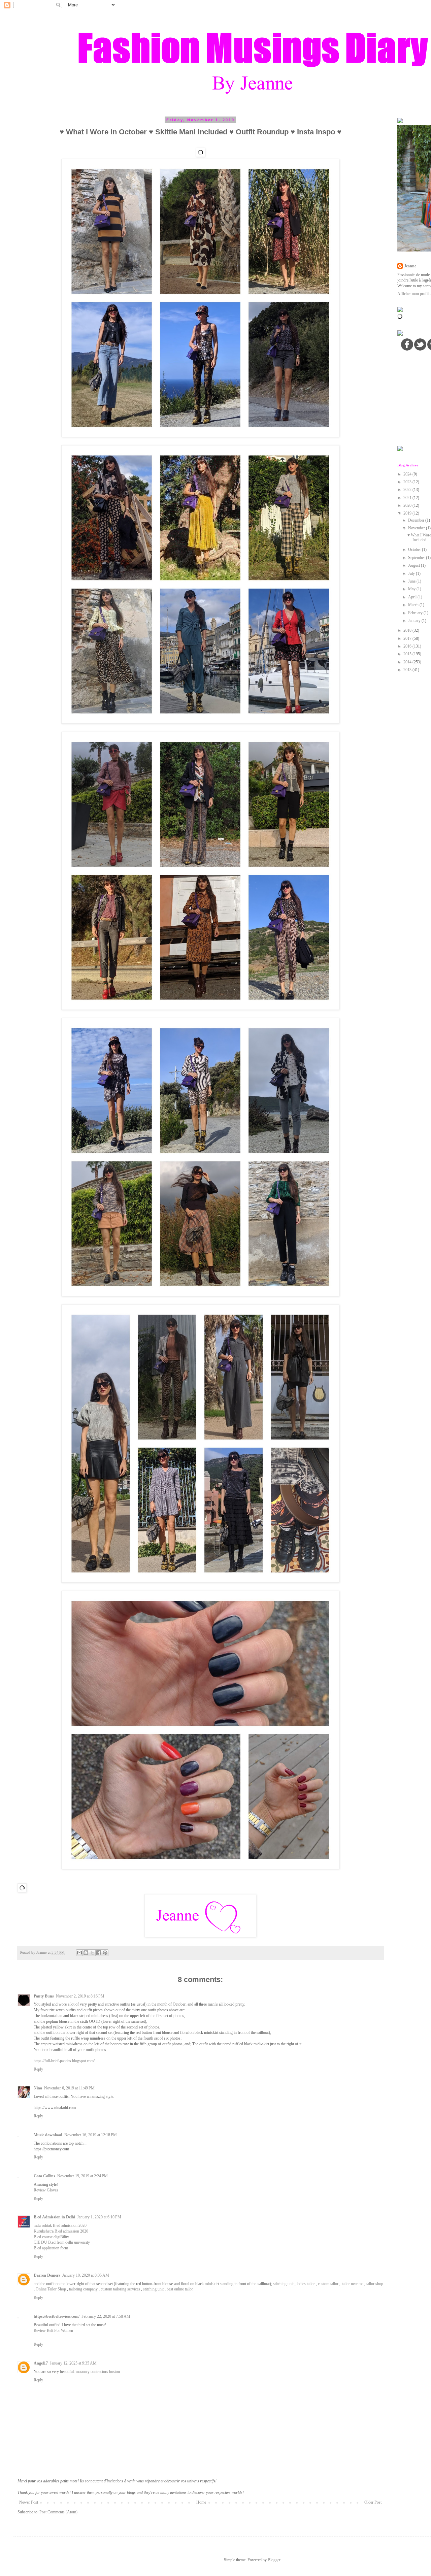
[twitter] (420, 344)
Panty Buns (44, 1996)
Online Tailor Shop (51, 2289)
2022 (408, 490)
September (417, 558)
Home (201, 2502)
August (415, 565)
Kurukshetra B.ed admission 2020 (61, 2231)
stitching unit (283, 2284)
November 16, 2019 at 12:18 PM (91, 2135)
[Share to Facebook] (99, 1953)
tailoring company (83, 2289)
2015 (408, 654)
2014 (408, 662)
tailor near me (353, 2284)
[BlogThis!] (86, 1953)
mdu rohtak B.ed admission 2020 (60, 2225)
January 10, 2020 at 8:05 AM (86, 2275)
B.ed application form (51, 2248)
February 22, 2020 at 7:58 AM (106, 2316)
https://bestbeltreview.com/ (57, 2316)
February (416, 613)
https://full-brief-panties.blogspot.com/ (64, 2061)
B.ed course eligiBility (51, 2237)
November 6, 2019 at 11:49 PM (69, 2088)
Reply (38, 2069)
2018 (408, 630)
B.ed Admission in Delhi (54, 2217)
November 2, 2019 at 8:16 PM (80, 1996)
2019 (408, 513)
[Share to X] (92, 1953)
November (417, 528)
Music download (48, 2135)
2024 (408, 474)
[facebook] (407, 344)
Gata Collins (44, 2176)
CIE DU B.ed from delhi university (62, 2242)
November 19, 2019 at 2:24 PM (82, 2176)
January (415, 621)
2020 (408, 505)
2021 (408, 498)
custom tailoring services (120, 2289)
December (417, 520)
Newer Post (29, 2502)
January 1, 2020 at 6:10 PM (99, 2217)
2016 (408, 646)
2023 (408, 482)
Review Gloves (46, 2190)
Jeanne (410, 266)
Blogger (274, 2560)
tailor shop (375, 2284)
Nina (38, 2088)
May (412, 589)
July (412, 573)
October (415, 550)
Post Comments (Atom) (58, 2512)
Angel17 (41, 2363)
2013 (408, 670)
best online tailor (180, 2289)
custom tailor (328, 2284)
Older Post (373, 2502)
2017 (408, 638)
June (412, 581)
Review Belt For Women (53, 2331)
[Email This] (79, 1953)
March (414, 605)
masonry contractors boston (98, 2372)
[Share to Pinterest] (105, 1953)
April (413, 597)
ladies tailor (306, 2284)
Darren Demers (47, 2275)
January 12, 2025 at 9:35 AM (73, 2363)
